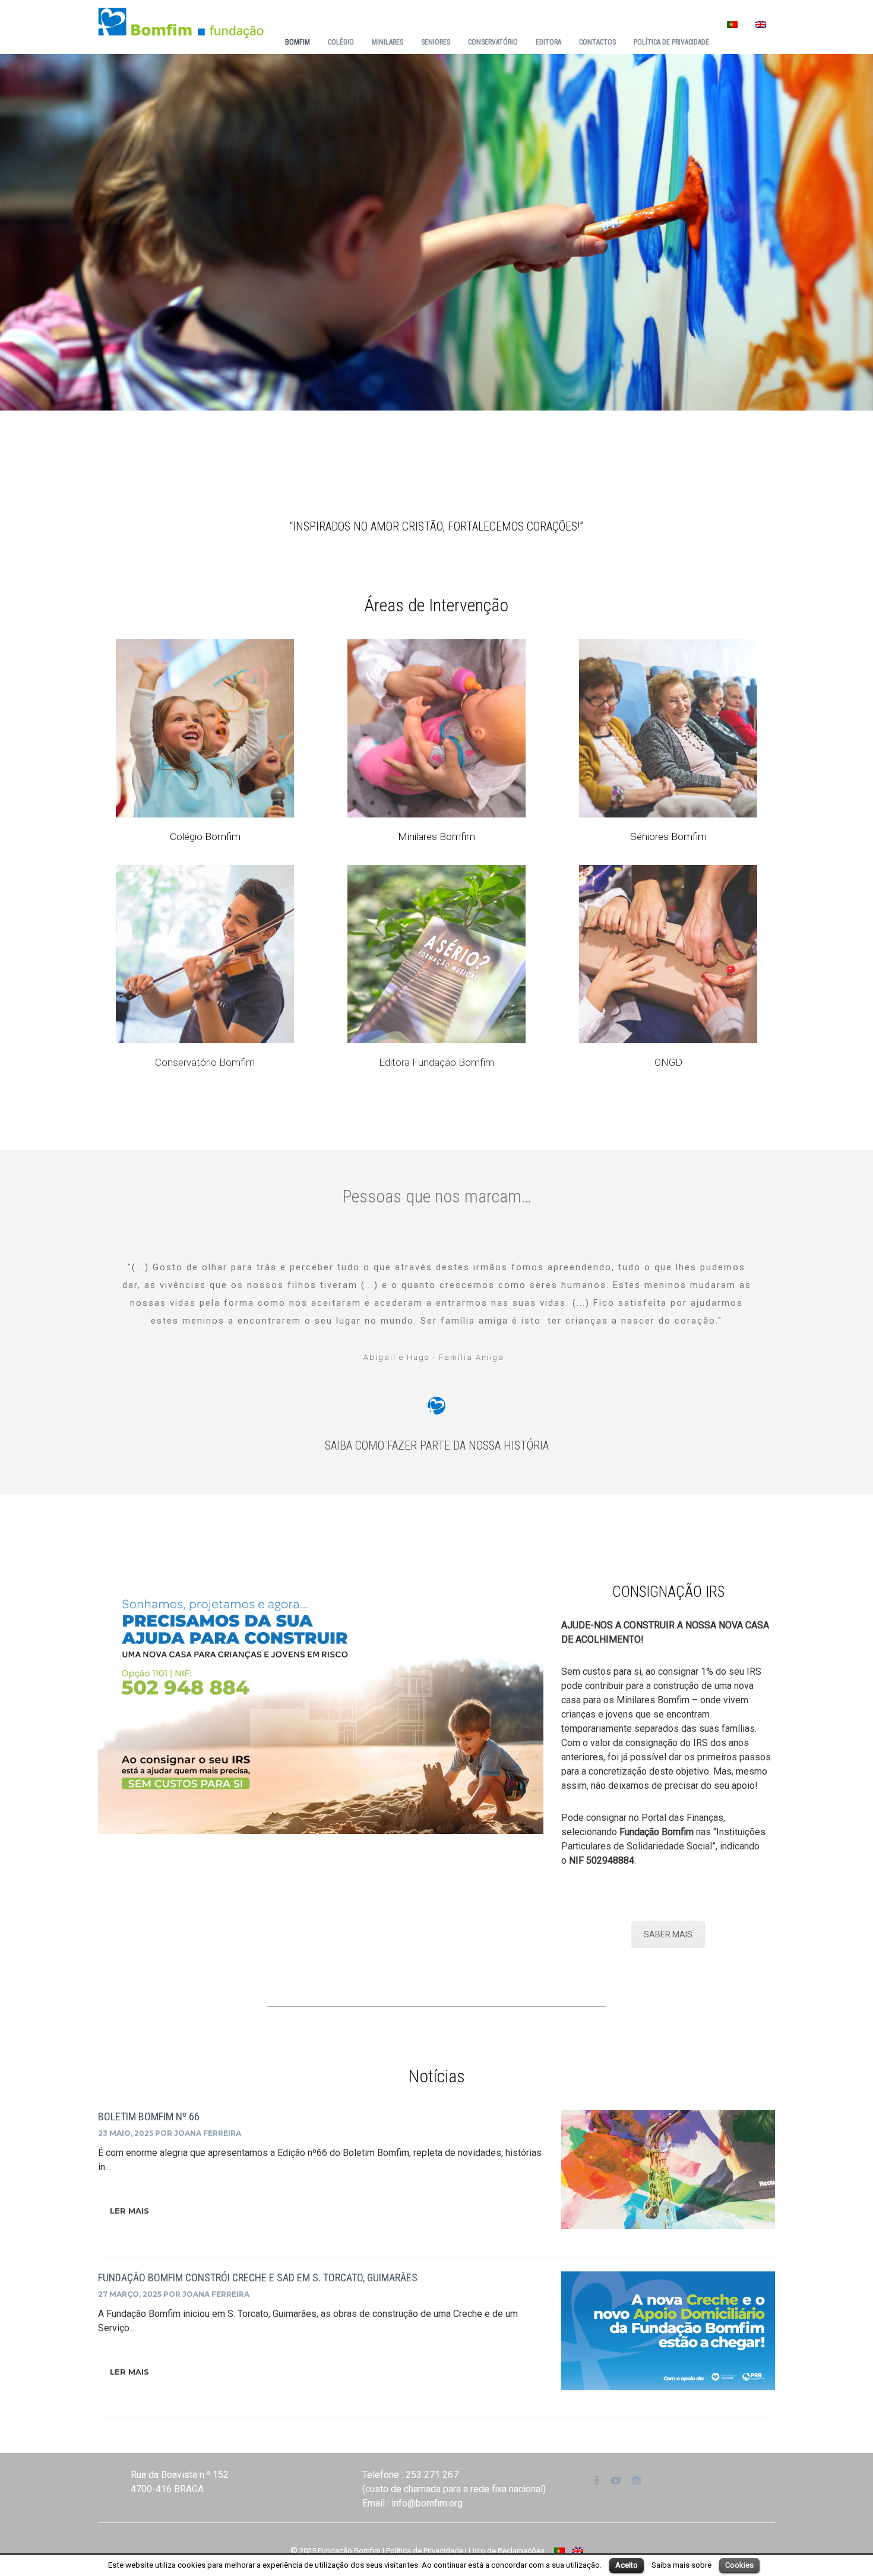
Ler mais (129, 2211)
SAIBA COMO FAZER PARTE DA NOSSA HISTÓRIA (437, 1445)
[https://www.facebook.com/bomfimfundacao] (597, 2481)
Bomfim (298, 42)
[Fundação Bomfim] (181, 22)
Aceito (627, 2565)
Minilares (388, 42)
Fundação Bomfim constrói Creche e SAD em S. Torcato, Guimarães (258, 2277)
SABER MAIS (668, 1934)
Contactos (597, 42)
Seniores (436, 42)
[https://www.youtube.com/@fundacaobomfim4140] (616, 2481)
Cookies (739, 2565)
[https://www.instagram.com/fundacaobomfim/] (637, 2481)
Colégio (341, 42)
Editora (548, 42)
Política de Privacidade (671, 42)
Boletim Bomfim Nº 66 (149, 2116)
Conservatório (493, 42)
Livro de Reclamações (507, 2551)
